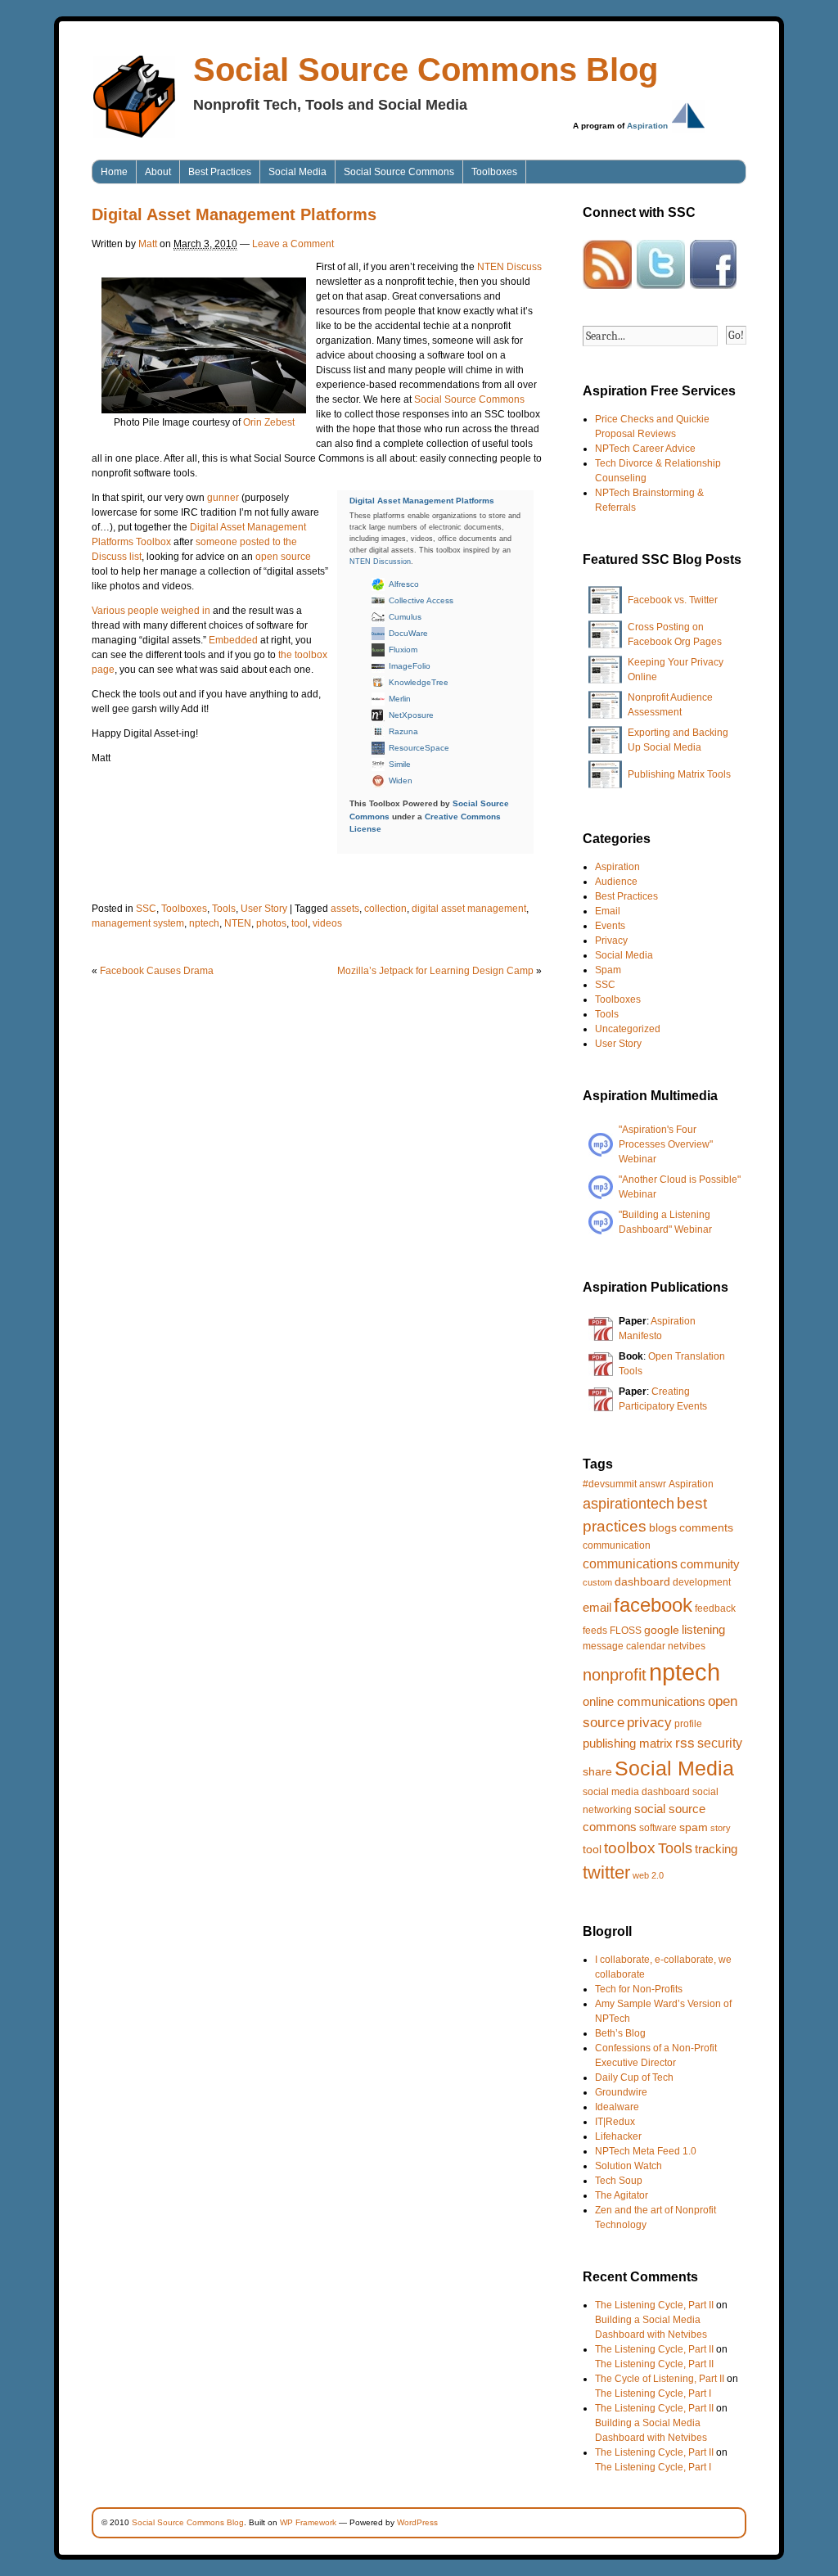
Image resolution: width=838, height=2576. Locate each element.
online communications (644, 1701)
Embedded (233, 640)
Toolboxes (494, 172)
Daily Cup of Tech (634, 2077)
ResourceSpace (419, 748)
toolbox (630, 1848)
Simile (400, 764)
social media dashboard (636, 1792)
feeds (595, 1631)
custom (597, 1582)
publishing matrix (628, 1743)
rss (685, 1743)
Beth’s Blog (620, 2033)
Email (608, 911)
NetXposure (411, 715)
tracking (716, 1849)
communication (617, 1545)
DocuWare (408, 633)
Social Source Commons (399, 172)
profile (688, 1724)
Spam (608, 970)
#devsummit (610, 1484)
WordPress (417, 2522)
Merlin (400, 699)
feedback (715, 1608)
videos (327, 923)
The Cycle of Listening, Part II (660, 2379)
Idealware (617, 2107)
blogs (663, 1527)
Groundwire (621, 2092)
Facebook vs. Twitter (673, 600)
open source (283, 557)
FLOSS (626, 1631)
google (662, 1630)
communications (630, 1563)
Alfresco (404, 584)
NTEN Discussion (380, 562)
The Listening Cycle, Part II (654, 2305)
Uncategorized (628, 1029)
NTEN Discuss (509, 267)
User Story (264, 909)
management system (138, 923)
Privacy (611, 941)
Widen (401, 780)
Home (114, 172)
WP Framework (308, 2522)
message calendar (624, 1646)
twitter (606, 1872)
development (702, 1582)
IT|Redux (615, 2122)
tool (300, 923)
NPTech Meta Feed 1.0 (646, 2151)
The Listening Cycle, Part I (653, 2393)
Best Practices (220, 172)
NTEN (238, 923)
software (658, 1828)
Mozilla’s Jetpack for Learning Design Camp (435, 971)
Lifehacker (618, 2136)
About (158, 172)
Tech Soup (619, 2181)
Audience (616, 882)
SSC (146, 909)
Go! (736, 335)
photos (271, 923)
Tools (224, 909)
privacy (649, 1723)
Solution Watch (628, 2166)
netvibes (687, 1646)
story (721, 1828)
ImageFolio (410, 666)
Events (610, 926)
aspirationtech (628, 1504)
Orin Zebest (269, 422)
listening (703, 1629)
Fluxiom (403, 650)
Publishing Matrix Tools (679, 774)
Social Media (297, 172)
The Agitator (622, 2195)
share (597, 1771)
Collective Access (421, 600)
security (720, 1743)
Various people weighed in (151, 611)
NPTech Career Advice (645, 449)
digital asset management (469, 909)
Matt (148, 244)
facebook (653, 1605)
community (710, 1564)
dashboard (642, 1581)
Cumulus (405, 617)
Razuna (403, 731)
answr (653, 1484)
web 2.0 (648, 1875)
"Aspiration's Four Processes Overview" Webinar (666, 1144)
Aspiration (647, 126)
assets (345, 909)
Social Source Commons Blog (426, 70)
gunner (223, 498)
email (597, 1607)
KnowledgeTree (419, 682)
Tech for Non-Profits (639, 1989)
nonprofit (615, 1675)
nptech (204, 923)
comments (706, 1527)
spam (694, 1827)
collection (385, 909)
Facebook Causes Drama (157, 971)
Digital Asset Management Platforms (422, 501)
